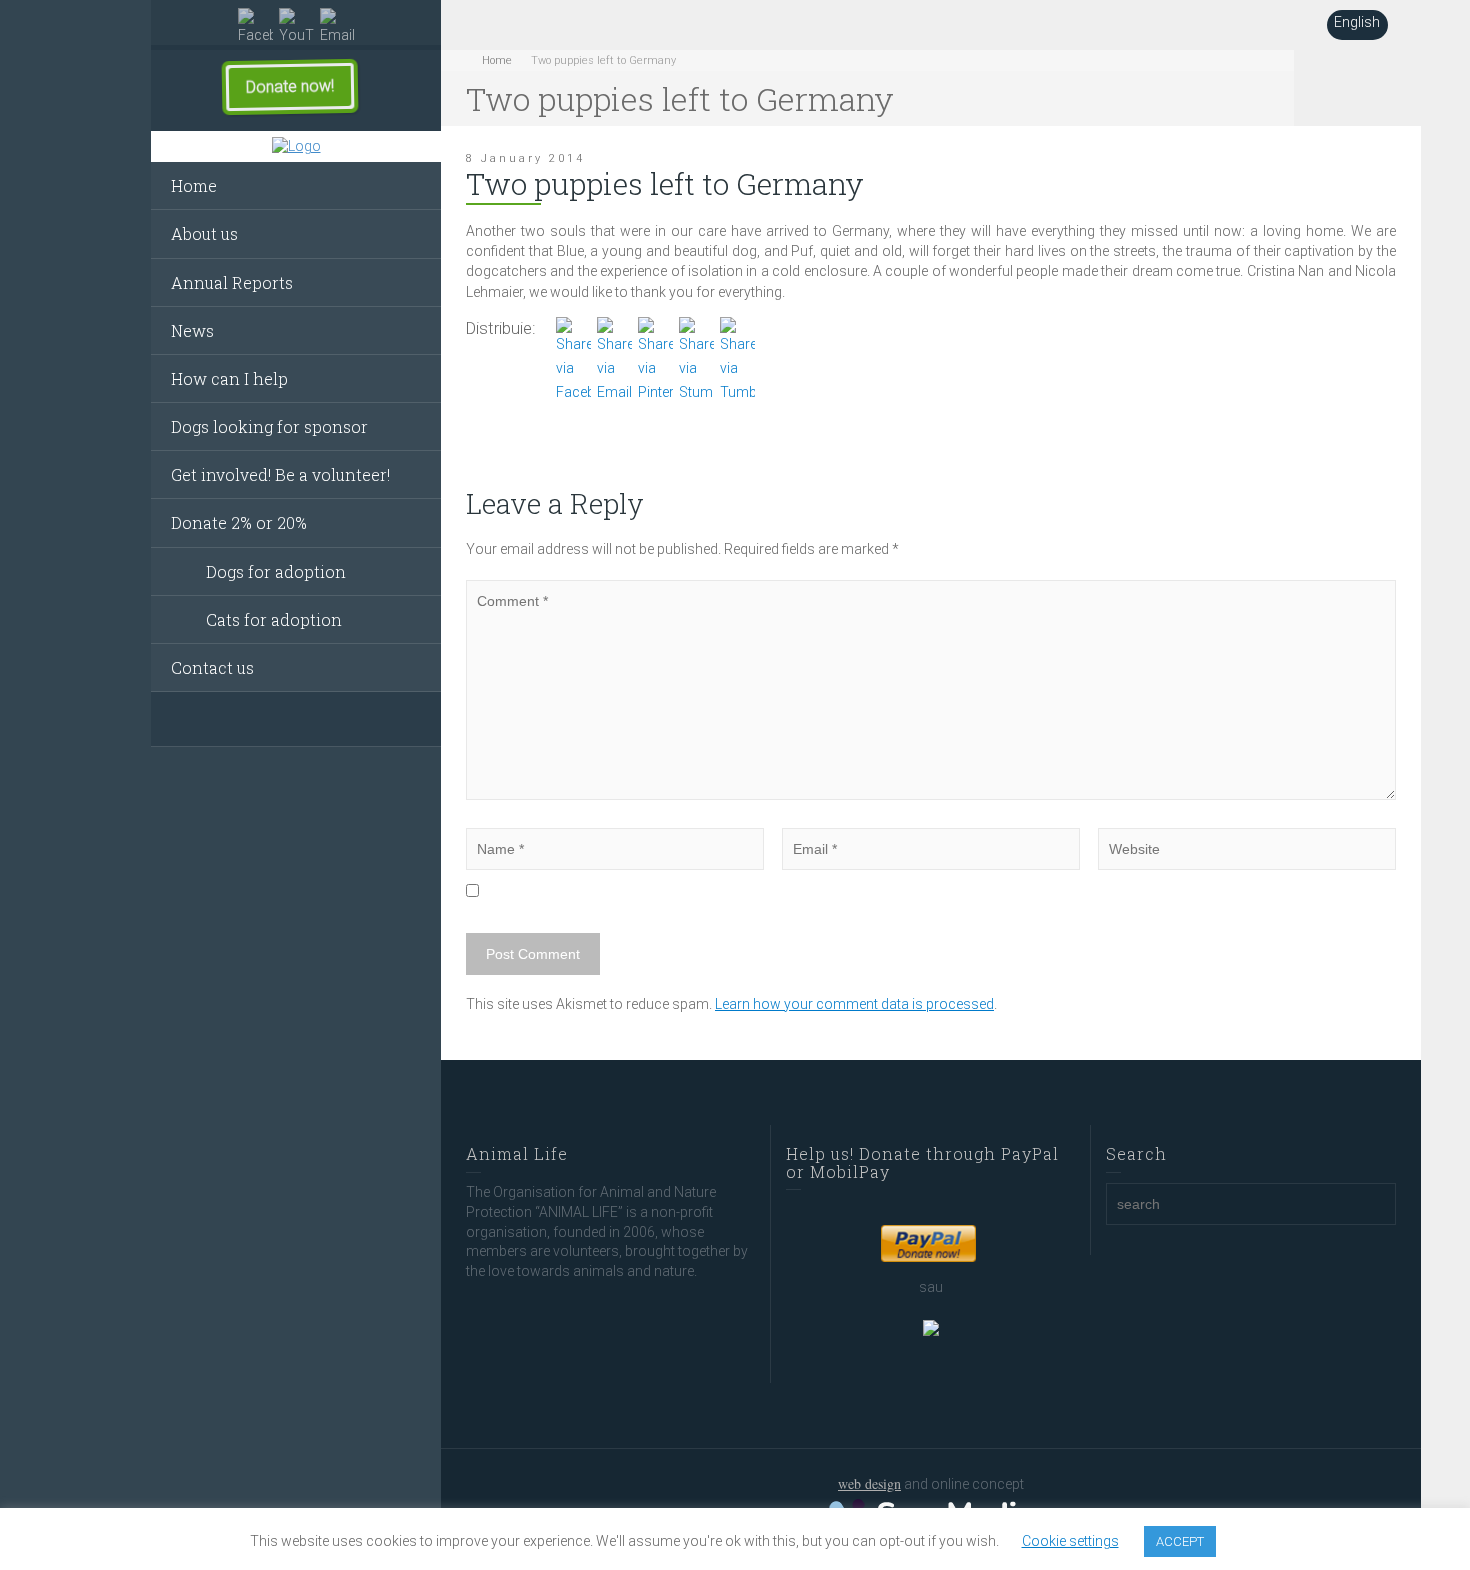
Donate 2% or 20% (239, 522)
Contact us (212, 667)
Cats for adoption (274, 619)
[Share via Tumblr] (737, 359)
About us (204, 233)
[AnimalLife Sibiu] (296, 147)
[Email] (337, 27)
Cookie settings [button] (1070, 1541)
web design (869, 1483)
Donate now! (290, 87)
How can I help (229, 378)
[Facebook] (255, 27)
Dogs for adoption (276, 571)
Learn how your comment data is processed (854, 1004)
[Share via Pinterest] (655, 359)
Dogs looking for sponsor (269, 426)
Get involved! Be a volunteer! (280, 474)
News (192, 330)
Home (194, 185)
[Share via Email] (614, 359)
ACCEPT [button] (1180, 1541)
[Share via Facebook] (573, 359)
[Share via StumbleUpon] (696, 359)
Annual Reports (232, 282)
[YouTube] (296, 27)
